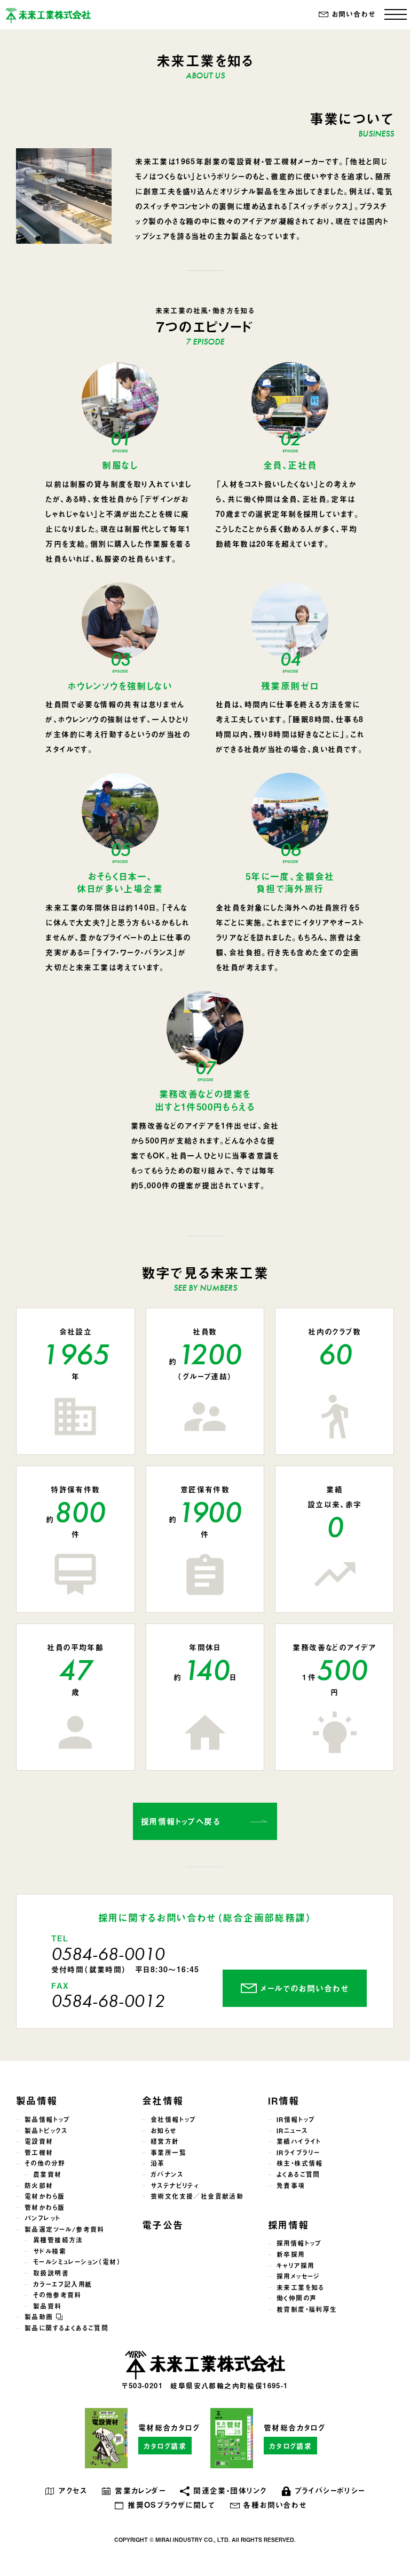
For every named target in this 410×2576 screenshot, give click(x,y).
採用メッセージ (298, 2276)
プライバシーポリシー (330, 2490)
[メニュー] (396, 14)
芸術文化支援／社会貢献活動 (197, 2196)
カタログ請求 (165, 2446)
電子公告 (163, 2225)
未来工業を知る (301, 2287)
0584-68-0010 (108, 1954)
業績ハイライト (299, 2141)
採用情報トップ (299, 2243)
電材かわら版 (45, 2196)
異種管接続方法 (58, 2240)
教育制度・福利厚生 (307, 2309)
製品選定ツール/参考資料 (65, 2229)
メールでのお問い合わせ (305, 1988)
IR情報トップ (296, 2119)
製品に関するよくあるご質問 (66, 2328)
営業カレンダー (140, 2490)
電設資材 (39, 2141)
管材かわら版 (45, 2207)
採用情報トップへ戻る (180, 1821)
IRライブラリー (298, 2153)
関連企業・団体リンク (230, 2490)
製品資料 (48, 2306)
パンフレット (42, 2218)
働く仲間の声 (297, 2298)
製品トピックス (46, 2131)
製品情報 (37, 2101)
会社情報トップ (173, 2119)
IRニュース (292, 2131)
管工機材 (39, 2153)
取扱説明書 (51, 2273)
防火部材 (39, 2186)
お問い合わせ (353, 14)
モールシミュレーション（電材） (77, 2262)
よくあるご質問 (298, 2174)
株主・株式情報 (300, 2163)
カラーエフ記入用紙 (63, 2284)
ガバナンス (167, 2174)
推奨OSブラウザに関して (171, 2505)
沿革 (158, 2163)
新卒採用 (291, 2254)
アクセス (72, 2490)
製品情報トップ (47, 2119)
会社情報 (163, 2101)
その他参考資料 (57, 2295)
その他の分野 (45, 2163)
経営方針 (165, 2141)
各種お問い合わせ (275, 2505)
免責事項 (291, 2186)
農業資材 (48, 2174)
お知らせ (164, 2131)
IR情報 (284, 2101)
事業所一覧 (168, 2153)
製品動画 (40, 2317)
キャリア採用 (295, 2266)
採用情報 (289, 2225)
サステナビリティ (175, 2186)
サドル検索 (50, 2251)
